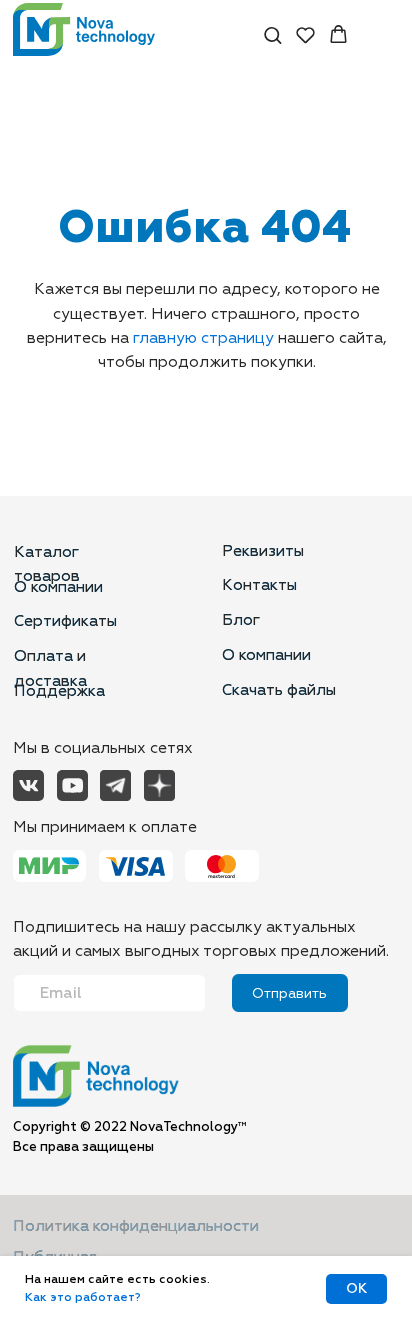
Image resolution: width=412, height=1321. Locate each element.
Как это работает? (83, 1297)
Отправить (289, 993)
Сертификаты (65, 621)
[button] (272, 34)
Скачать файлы (279, 690)
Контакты (259, 585)
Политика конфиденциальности (136, 1226)
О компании (58, 587)
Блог (241, 620)
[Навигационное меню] (381, 35)
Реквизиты (263, 551)
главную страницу (203, 338)
